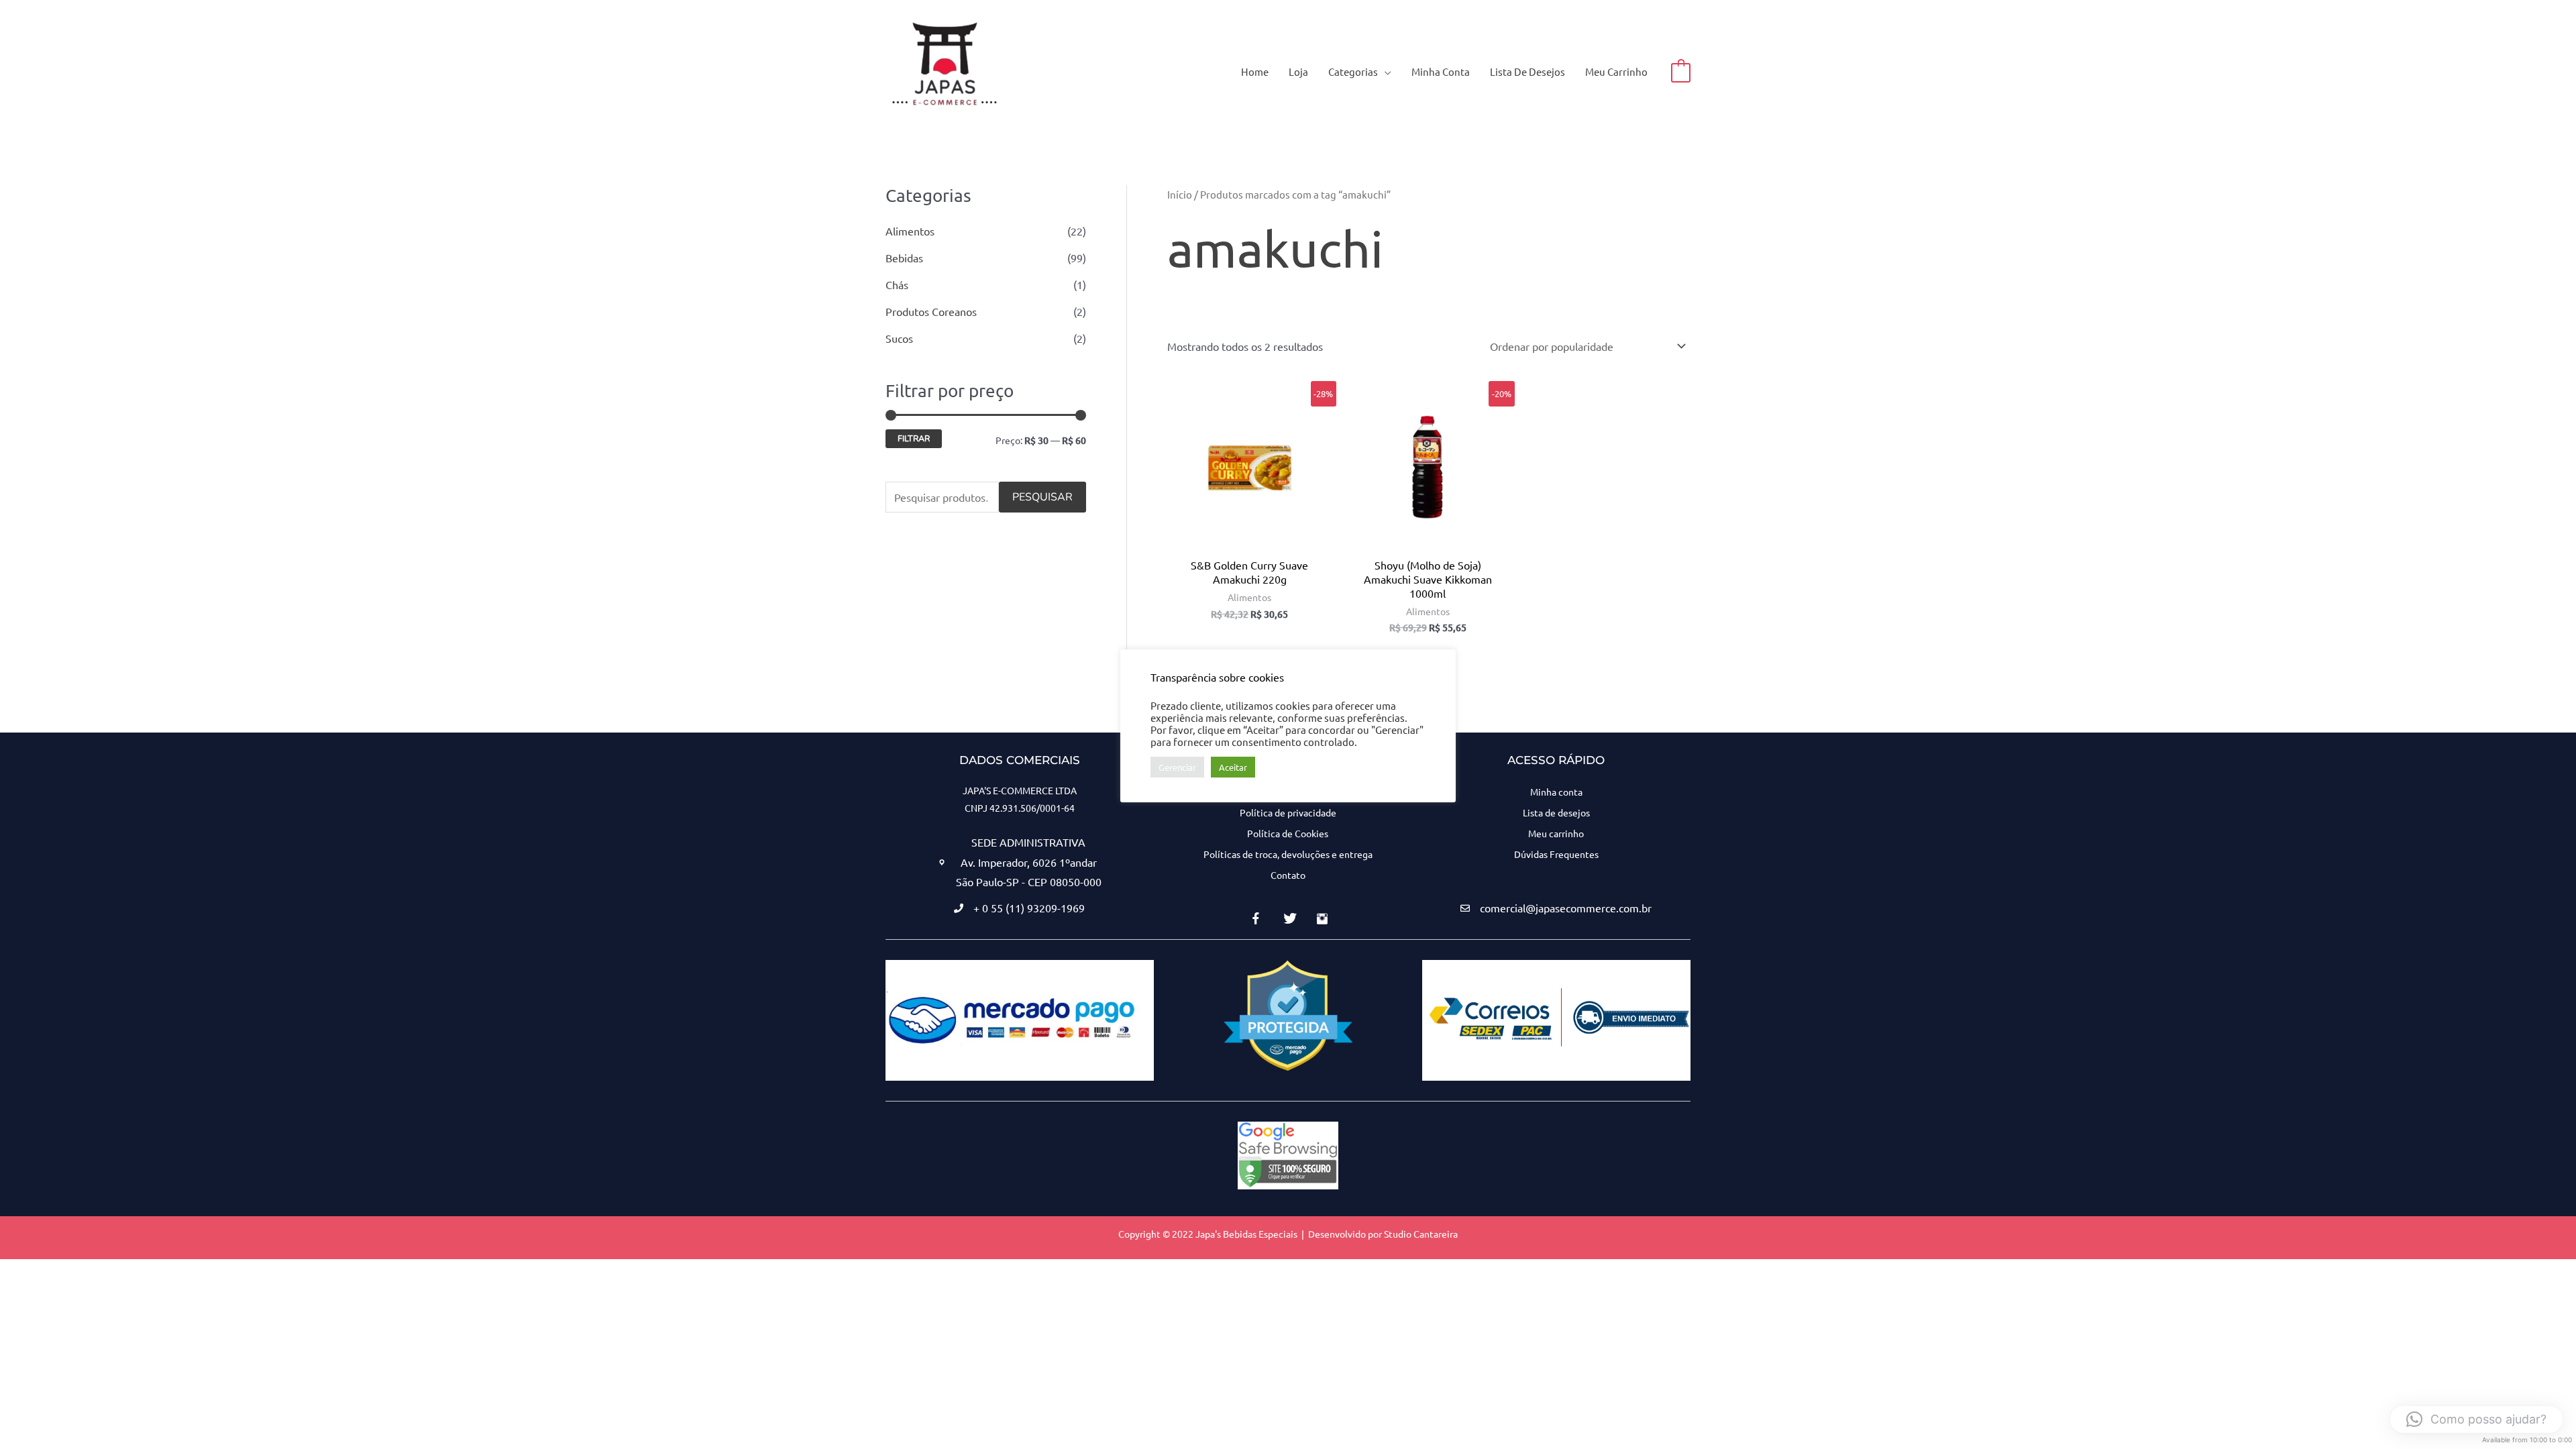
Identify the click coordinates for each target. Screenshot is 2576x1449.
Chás (897, 284)
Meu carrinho (1556, 833)
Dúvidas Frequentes (1556, 854)
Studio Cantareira (1421, 1234)
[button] (1385, 71)
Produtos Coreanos (931, 311)
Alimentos (910, 231)
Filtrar (914, 438)
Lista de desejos (1556, 812)
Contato (1288, 875)
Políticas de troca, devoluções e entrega (1288, 854)
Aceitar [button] (1233, 767)
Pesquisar (1042, 497)
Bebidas (904, 258)
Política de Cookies (1288, 833)
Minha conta (1556, 792)
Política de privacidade (1288, 812)
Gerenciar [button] (1177, 767)
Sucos (899, 338)
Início (1180, 194)
